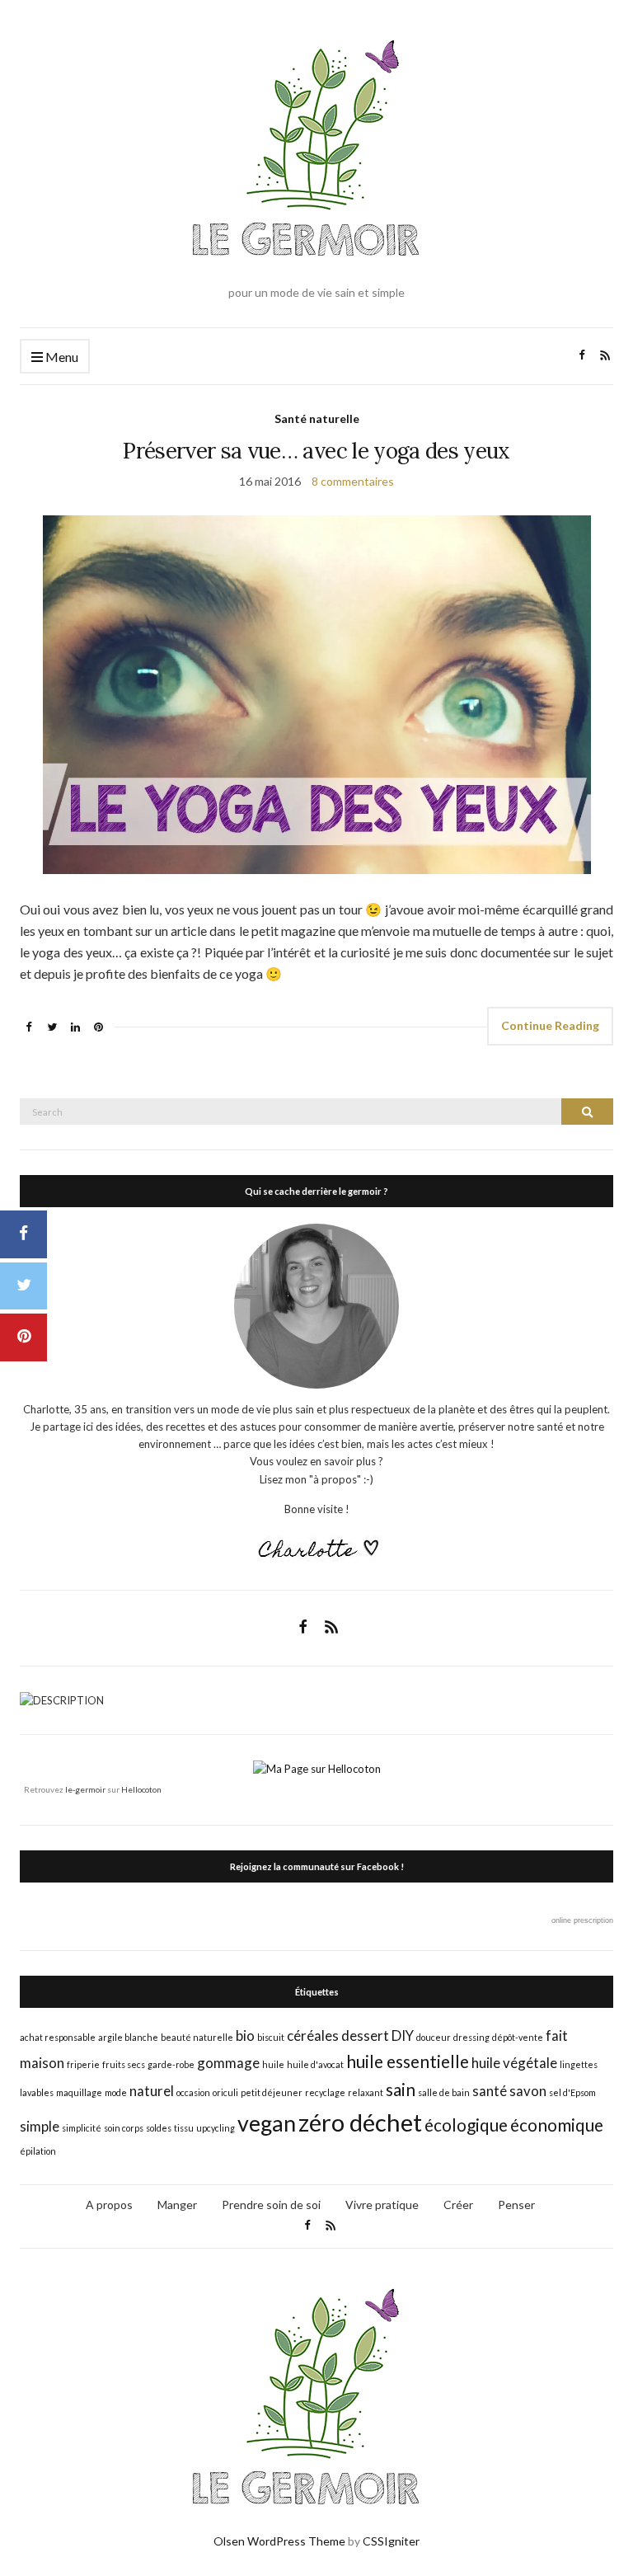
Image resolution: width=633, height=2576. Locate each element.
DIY (403, 2035)
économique (557, 2125)
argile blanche (128, 2037)
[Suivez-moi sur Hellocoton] (317, 1768)
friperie (83, 2064)
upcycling (216, 2128)
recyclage (325, 2092)
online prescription (582, 1920)
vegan (267, 2123)
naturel (152, 2091)
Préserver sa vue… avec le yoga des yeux (316, 451)
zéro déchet (360, 2122)
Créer (458, 2205)
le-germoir (85, 1789)
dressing (471, 2037)
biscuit (271, 2037)
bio (245, 2035)
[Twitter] (23, 1286)
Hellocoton (141, 1789)
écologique (466, 2125)
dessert (365, 2035)
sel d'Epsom (572, 2092)
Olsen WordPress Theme (279, 2541)
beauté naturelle (197, 2037)
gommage (228, 2063)
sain (401, 2089)
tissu (184, 2128)
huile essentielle (408, 2061)
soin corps (124, 2128)
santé (490, 2091)
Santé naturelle (317, 418)
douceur (434, 2037)
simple (40, 2126)
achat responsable (58, 2037)
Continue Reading (550, 1025)
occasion (193, 2092)
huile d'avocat (315, 2064)
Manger (177, 2205)
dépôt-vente (518, 2037)
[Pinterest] (23, 1337)
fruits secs (124, 2064)
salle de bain (444, 2092)
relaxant (366, 2092)
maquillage (79, 2092)
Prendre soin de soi (271, 2205)
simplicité (82, 2128)
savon (528, 2091)
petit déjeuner (272, 2092)
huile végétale (514, 2063)
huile (273, 2064)
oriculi (225, 2092)
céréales (313, 2035)
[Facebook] (23, 1234)
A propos (109, 2205)
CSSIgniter (391, 2541)
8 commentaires (353, 481)
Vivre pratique (382, 2205)
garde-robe (171, 2064)
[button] (317, 695)
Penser (516, 2205)
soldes (159, 2128)
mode (116, 2092)
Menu (61, 357)
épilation (38, 2151)
